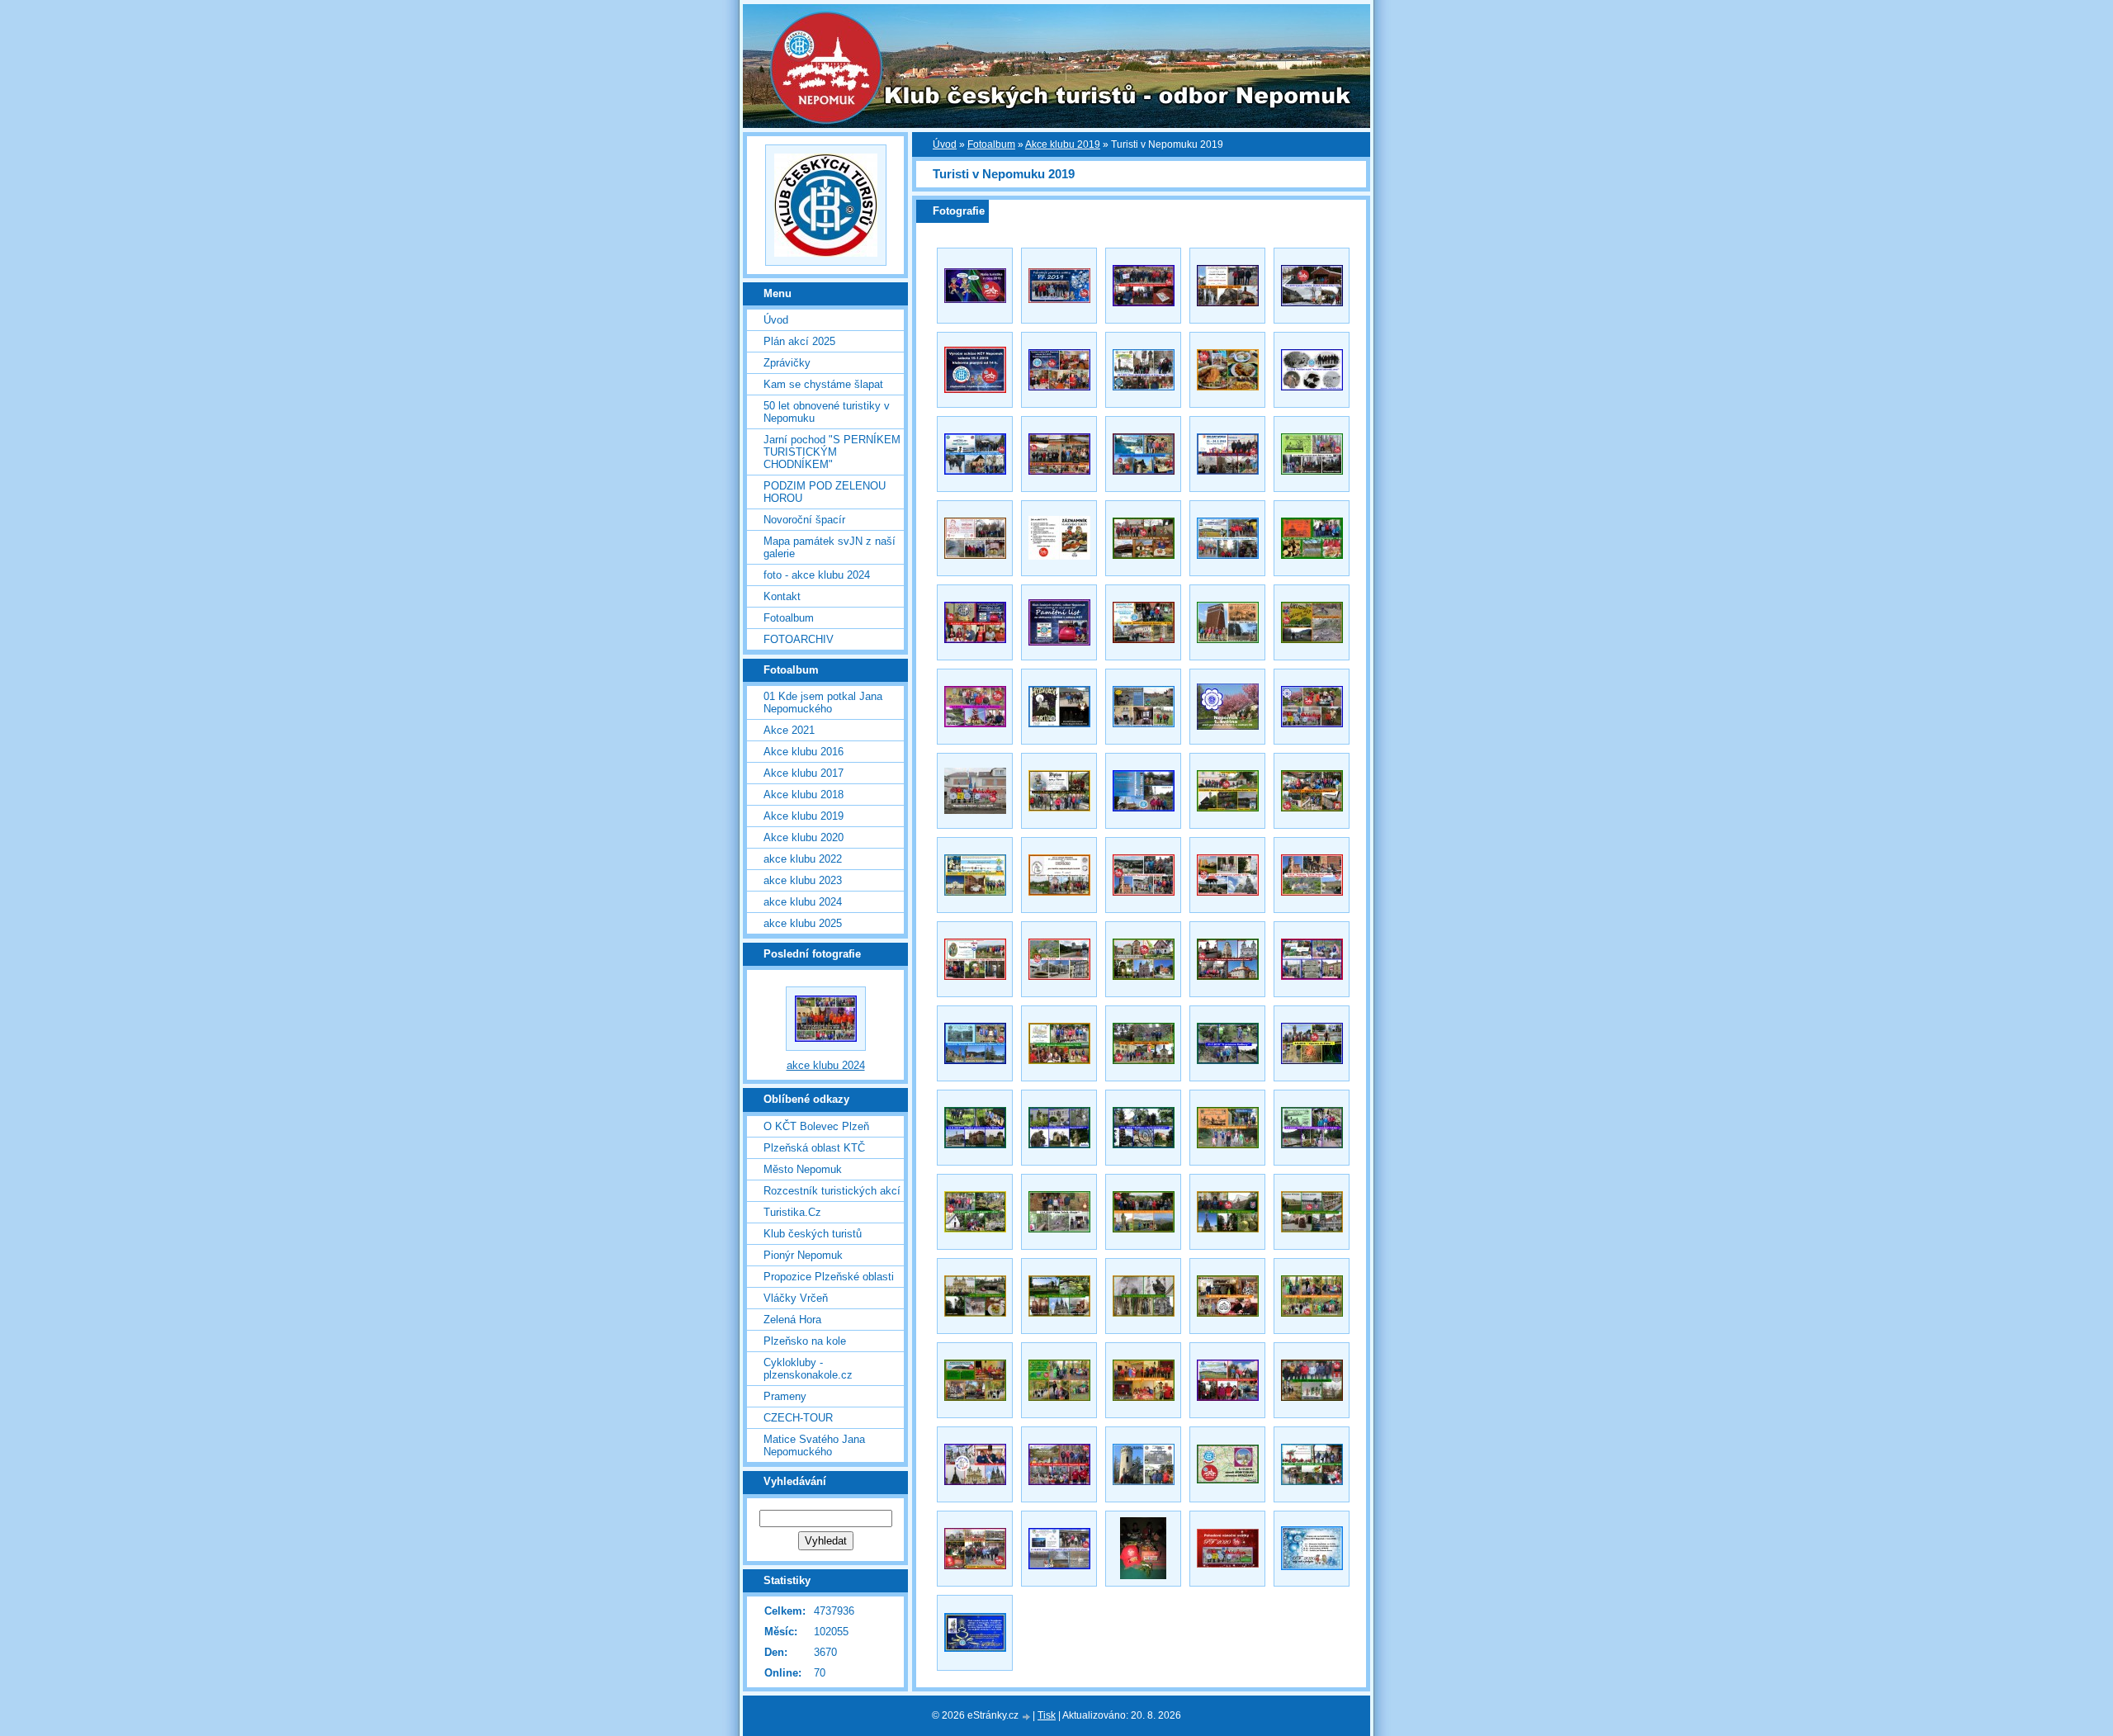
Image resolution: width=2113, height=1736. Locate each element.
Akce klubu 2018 (804, 795)
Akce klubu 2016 (804, 752)
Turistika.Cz (792, 1212)
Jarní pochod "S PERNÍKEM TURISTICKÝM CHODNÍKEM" (832, 452)
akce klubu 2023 (803, 880)
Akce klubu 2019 (1063, 144)
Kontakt (782, 596)
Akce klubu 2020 (804, 837)
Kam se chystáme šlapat (823, 384)
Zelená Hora (792, 1320)
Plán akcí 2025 (799, 341)
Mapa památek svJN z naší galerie (830, 547)
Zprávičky (787, 363)
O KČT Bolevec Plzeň (816, 1126)
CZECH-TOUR (798, 1418)
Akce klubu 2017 (804, 773)
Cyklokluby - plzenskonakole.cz (808, 1369)
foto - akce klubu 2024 (817, 575)
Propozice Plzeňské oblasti (829, 1277)
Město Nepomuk (803, 1169)
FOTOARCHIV (799, 639)
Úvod (945, 144)
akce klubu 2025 (803, 923)
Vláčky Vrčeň (796, 1298)
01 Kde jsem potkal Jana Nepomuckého (823, 702)
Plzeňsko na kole (805, 1341)
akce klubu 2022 (803, 859)
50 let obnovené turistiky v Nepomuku (827, 412)
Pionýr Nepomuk (803, 1255)
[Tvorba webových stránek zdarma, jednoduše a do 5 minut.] (1027, 1717)
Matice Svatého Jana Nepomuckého (814, 1445)
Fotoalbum (991, 144)
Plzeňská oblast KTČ (814, 1148)
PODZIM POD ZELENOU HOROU (825, 492)
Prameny (785, 1396)
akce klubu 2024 (803, 902)
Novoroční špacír (804, 520)
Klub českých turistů (813, 1234)
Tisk (1047, 1715)
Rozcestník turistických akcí (832, 1191)
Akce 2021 (789, 730)
